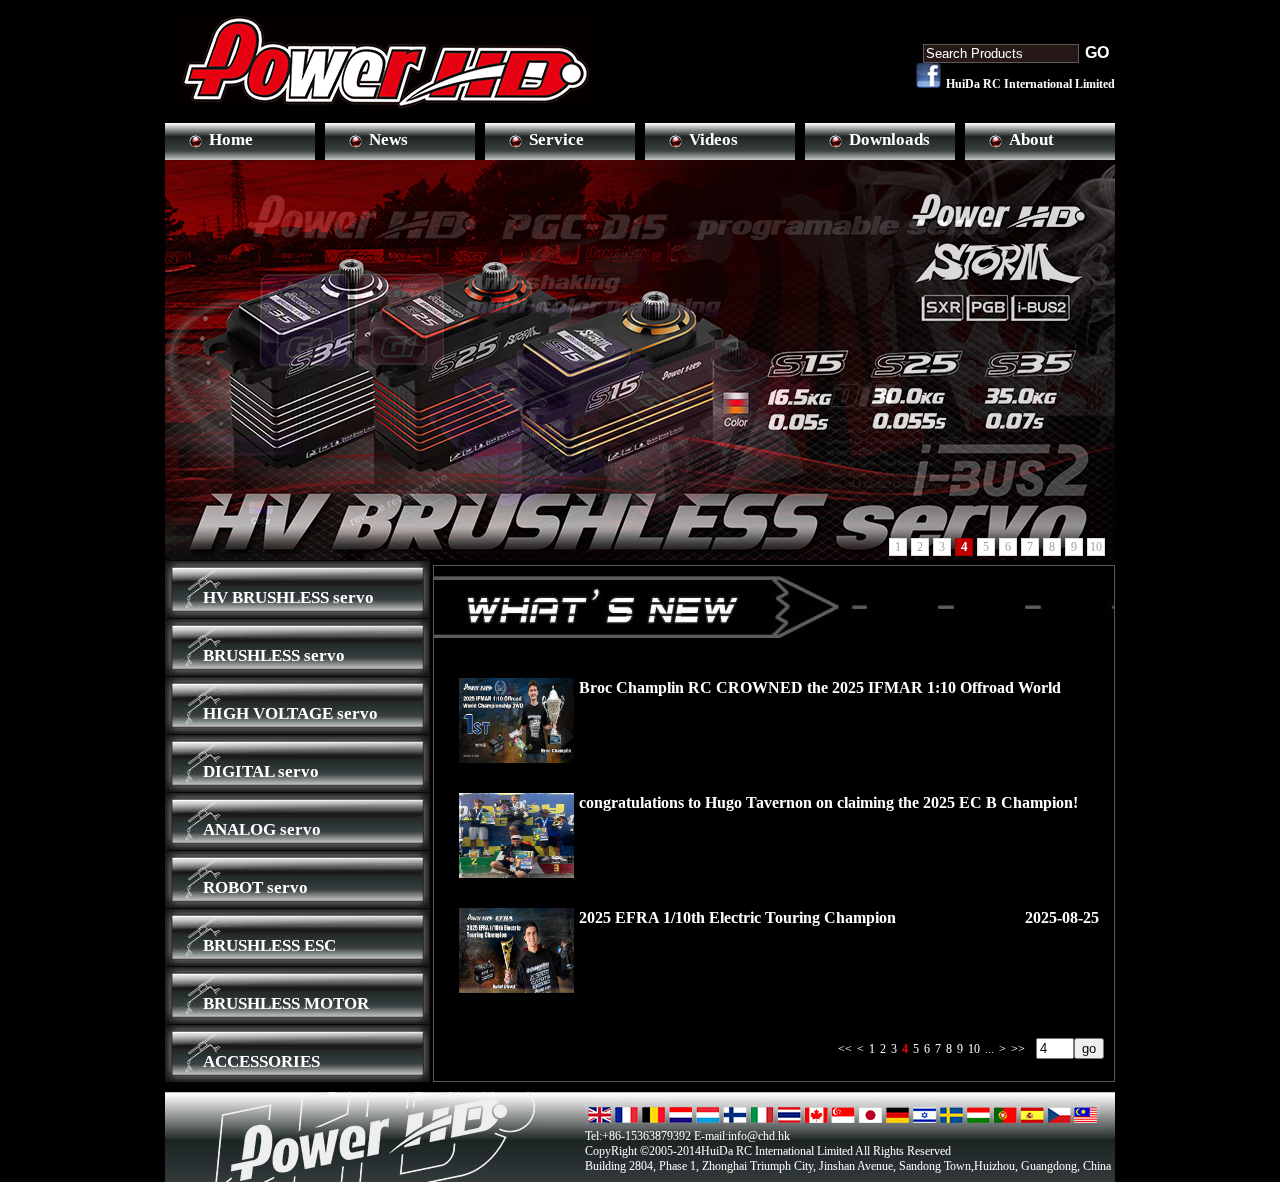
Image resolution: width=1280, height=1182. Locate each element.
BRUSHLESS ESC (269, 945)
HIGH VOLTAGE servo (290, 713)
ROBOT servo (255, 887)
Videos (713, 139)
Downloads (889, 139)
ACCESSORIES (261, 1061)
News (388, 139)
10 (974, 1049)
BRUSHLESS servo (274, 655)
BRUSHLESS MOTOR (286, 1003)
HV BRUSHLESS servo (288, 597)
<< (845, 1049)
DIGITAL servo (261, 771)
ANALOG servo (262, 829)
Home (231, 139)
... (989, 1049)
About (1031, 139)
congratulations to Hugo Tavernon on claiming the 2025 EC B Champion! (828, 802)
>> (1018, 1049)
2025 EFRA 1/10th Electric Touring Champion (737, 917)
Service (556, 139)
